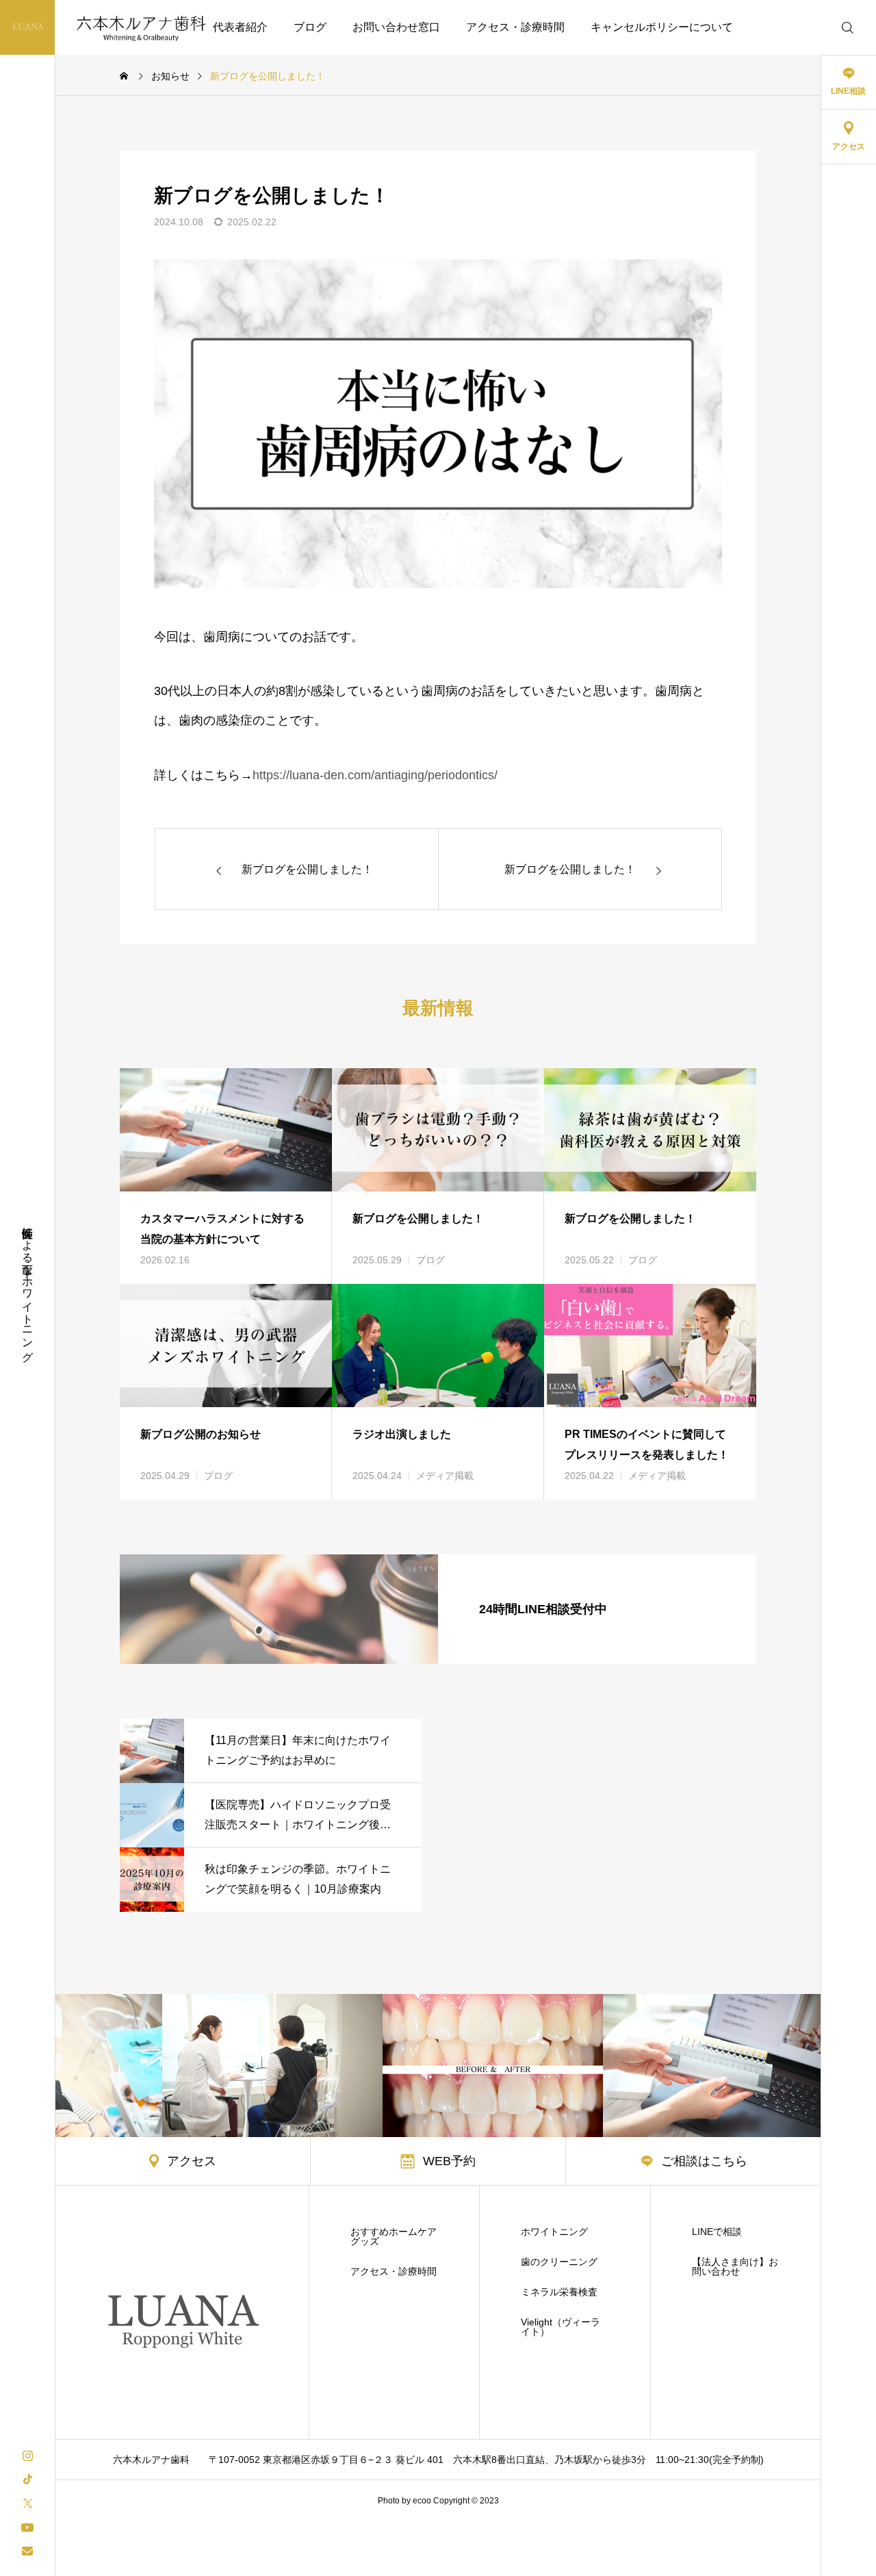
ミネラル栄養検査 (559, 2292)
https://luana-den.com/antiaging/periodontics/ (375, 775)
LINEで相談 (717, 2232)
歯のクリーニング (559, 2262)
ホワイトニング (554, 2232)
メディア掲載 (445, 1476)
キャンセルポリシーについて (662, 27)
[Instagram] (27, 2454)
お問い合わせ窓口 (396, 27)
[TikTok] (27, 2478)
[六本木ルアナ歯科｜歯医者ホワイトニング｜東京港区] (114, 27)
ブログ (310, 27)
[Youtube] (27, 2526)
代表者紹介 (240, 27)
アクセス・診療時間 (515, 27)
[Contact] (27, 2550)
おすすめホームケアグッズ (394, 2236)
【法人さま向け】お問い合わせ (735, 2266)
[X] (27, 2502)
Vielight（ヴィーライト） (561, 2327)
